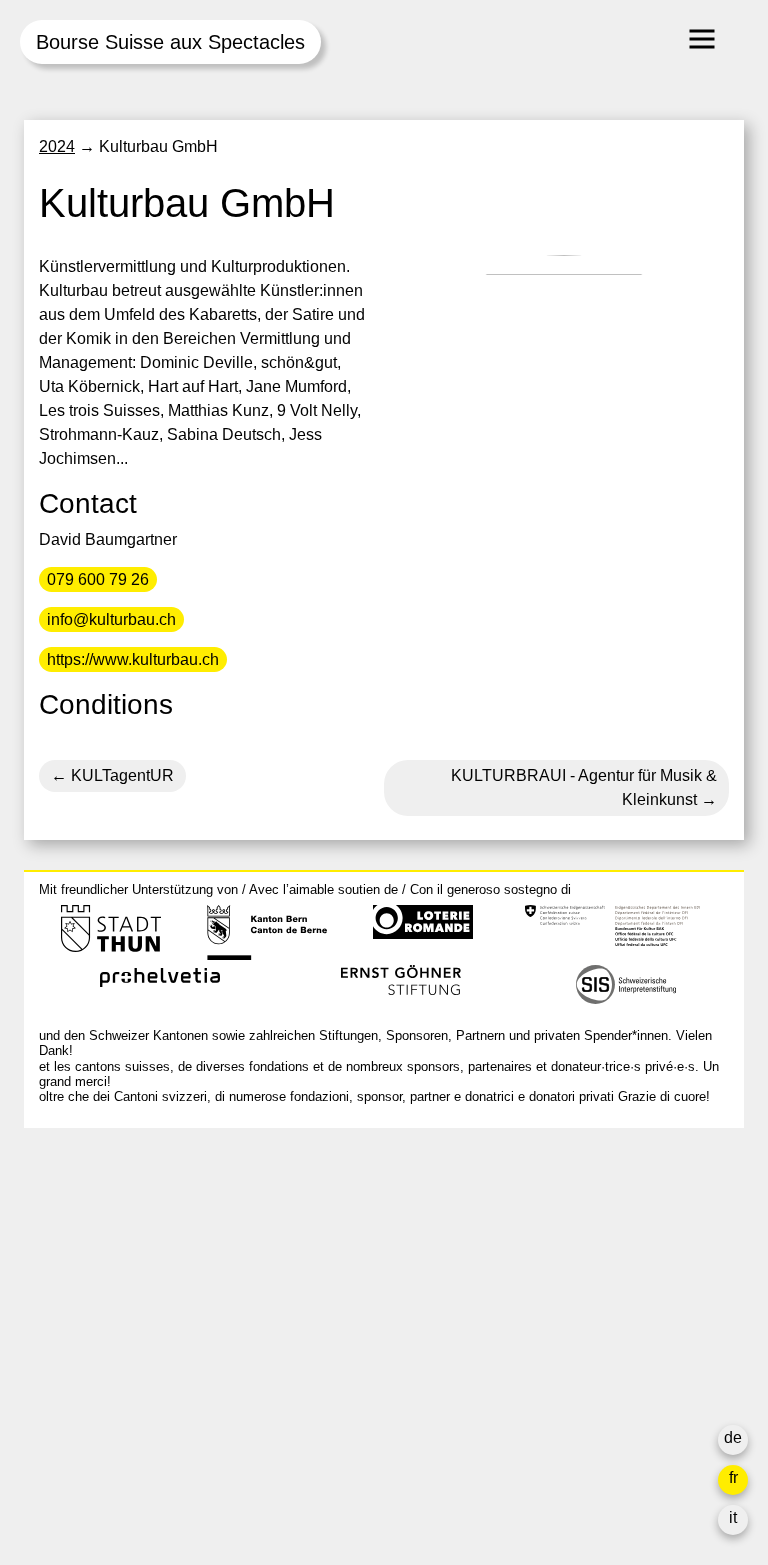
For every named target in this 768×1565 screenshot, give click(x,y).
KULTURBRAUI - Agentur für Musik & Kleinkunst (584, 787)
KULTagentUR (120, 775)
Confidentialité (570, 1403)
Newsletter (557, 1443)
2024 (57, 146)
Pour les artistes (576, 1331)
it (733, 1517)
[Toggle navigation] (702, 39)
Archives (550, 1307)
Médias (545, 1355)
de (733, 1437)
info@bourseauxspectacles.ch (147, 1232)
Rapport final (564, 1379)
